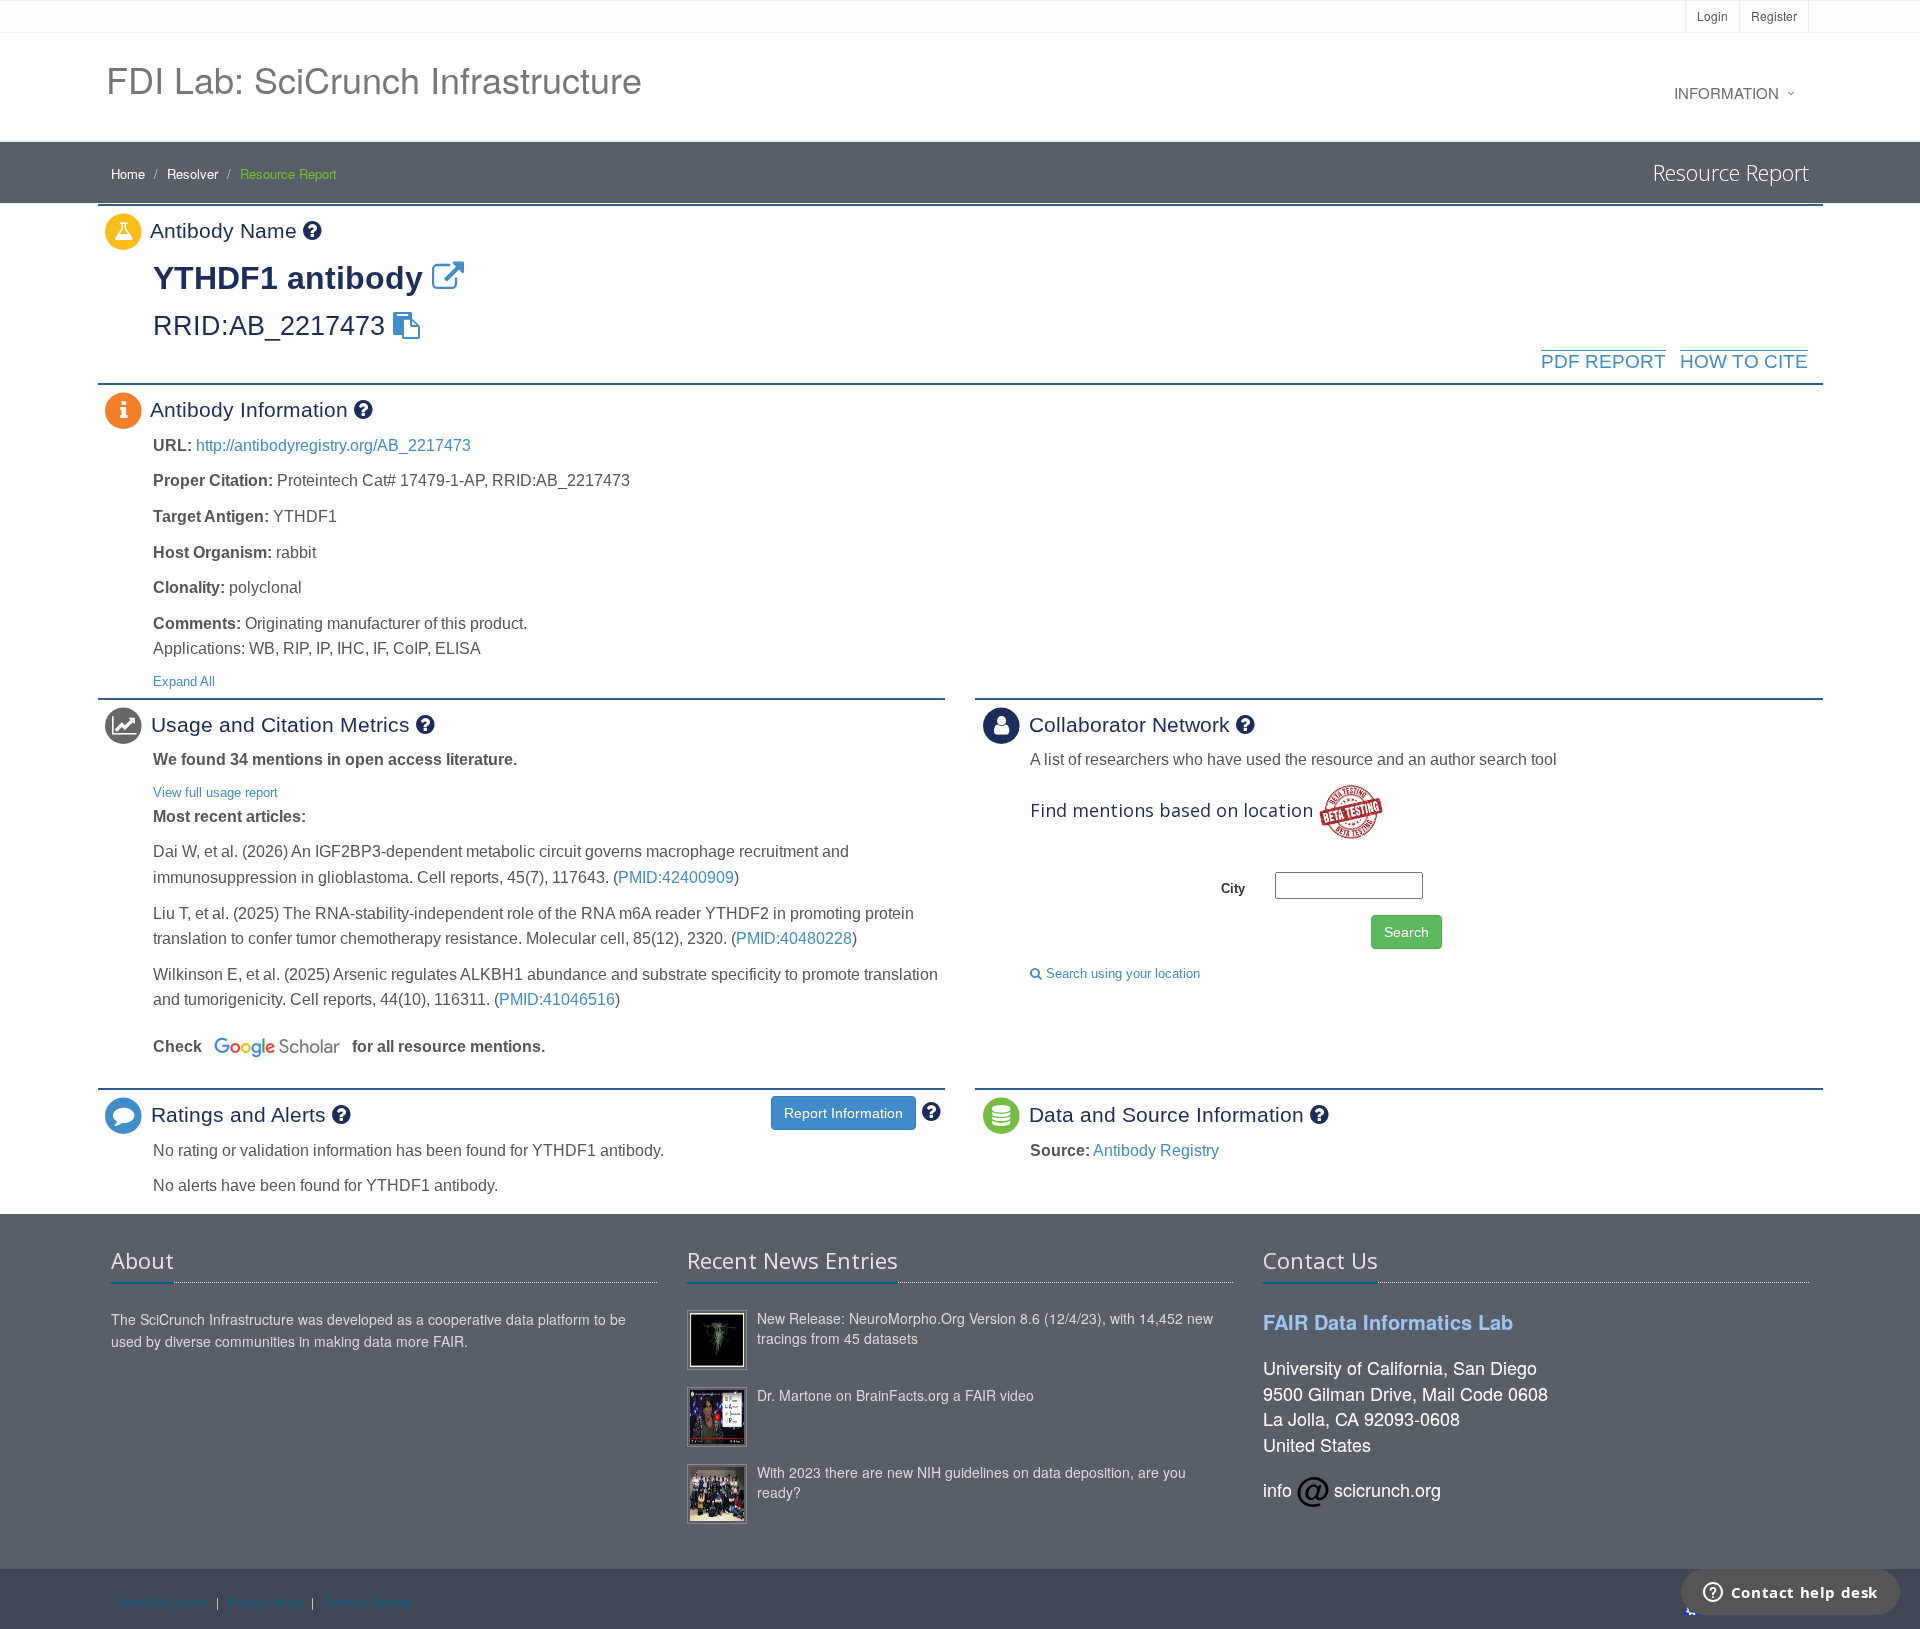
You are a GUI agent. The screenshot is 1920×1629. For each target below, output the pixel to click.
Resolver (192, 173)
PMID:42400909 (676, 877)
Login (1712, 15)
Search (1406, 932)
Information (1726, 92)
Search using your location (1121, 973)
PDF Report (1603, 361)
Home (128, 173)
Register (1774, 15)
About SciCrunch (162, 1601)
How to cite (1744, 361)
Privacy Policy (265, 1601)
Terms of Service (367, 1601)
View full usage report (215, 792)
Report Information (843, 1113)
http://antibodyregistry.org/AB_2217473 (333, 445)
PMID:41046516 (557, 999)
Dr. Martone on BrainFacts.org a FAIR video (895, 1395)
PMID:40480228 (794, 938)
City (1233, 888)
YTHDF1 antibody (288, 278)
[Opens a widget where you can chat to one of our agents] (1790, 1594)
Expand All (184, 681)
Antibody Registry (1156, 1150)
